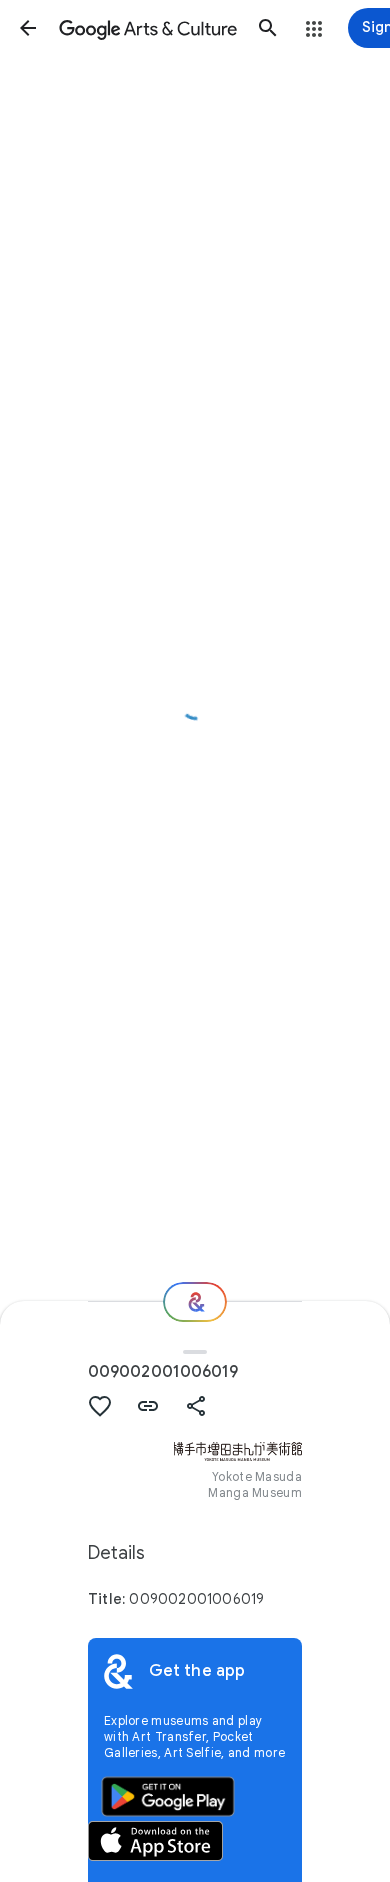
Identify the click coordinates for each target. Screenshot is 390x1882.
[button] (28, 28)
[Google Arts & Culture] (148, 28)
